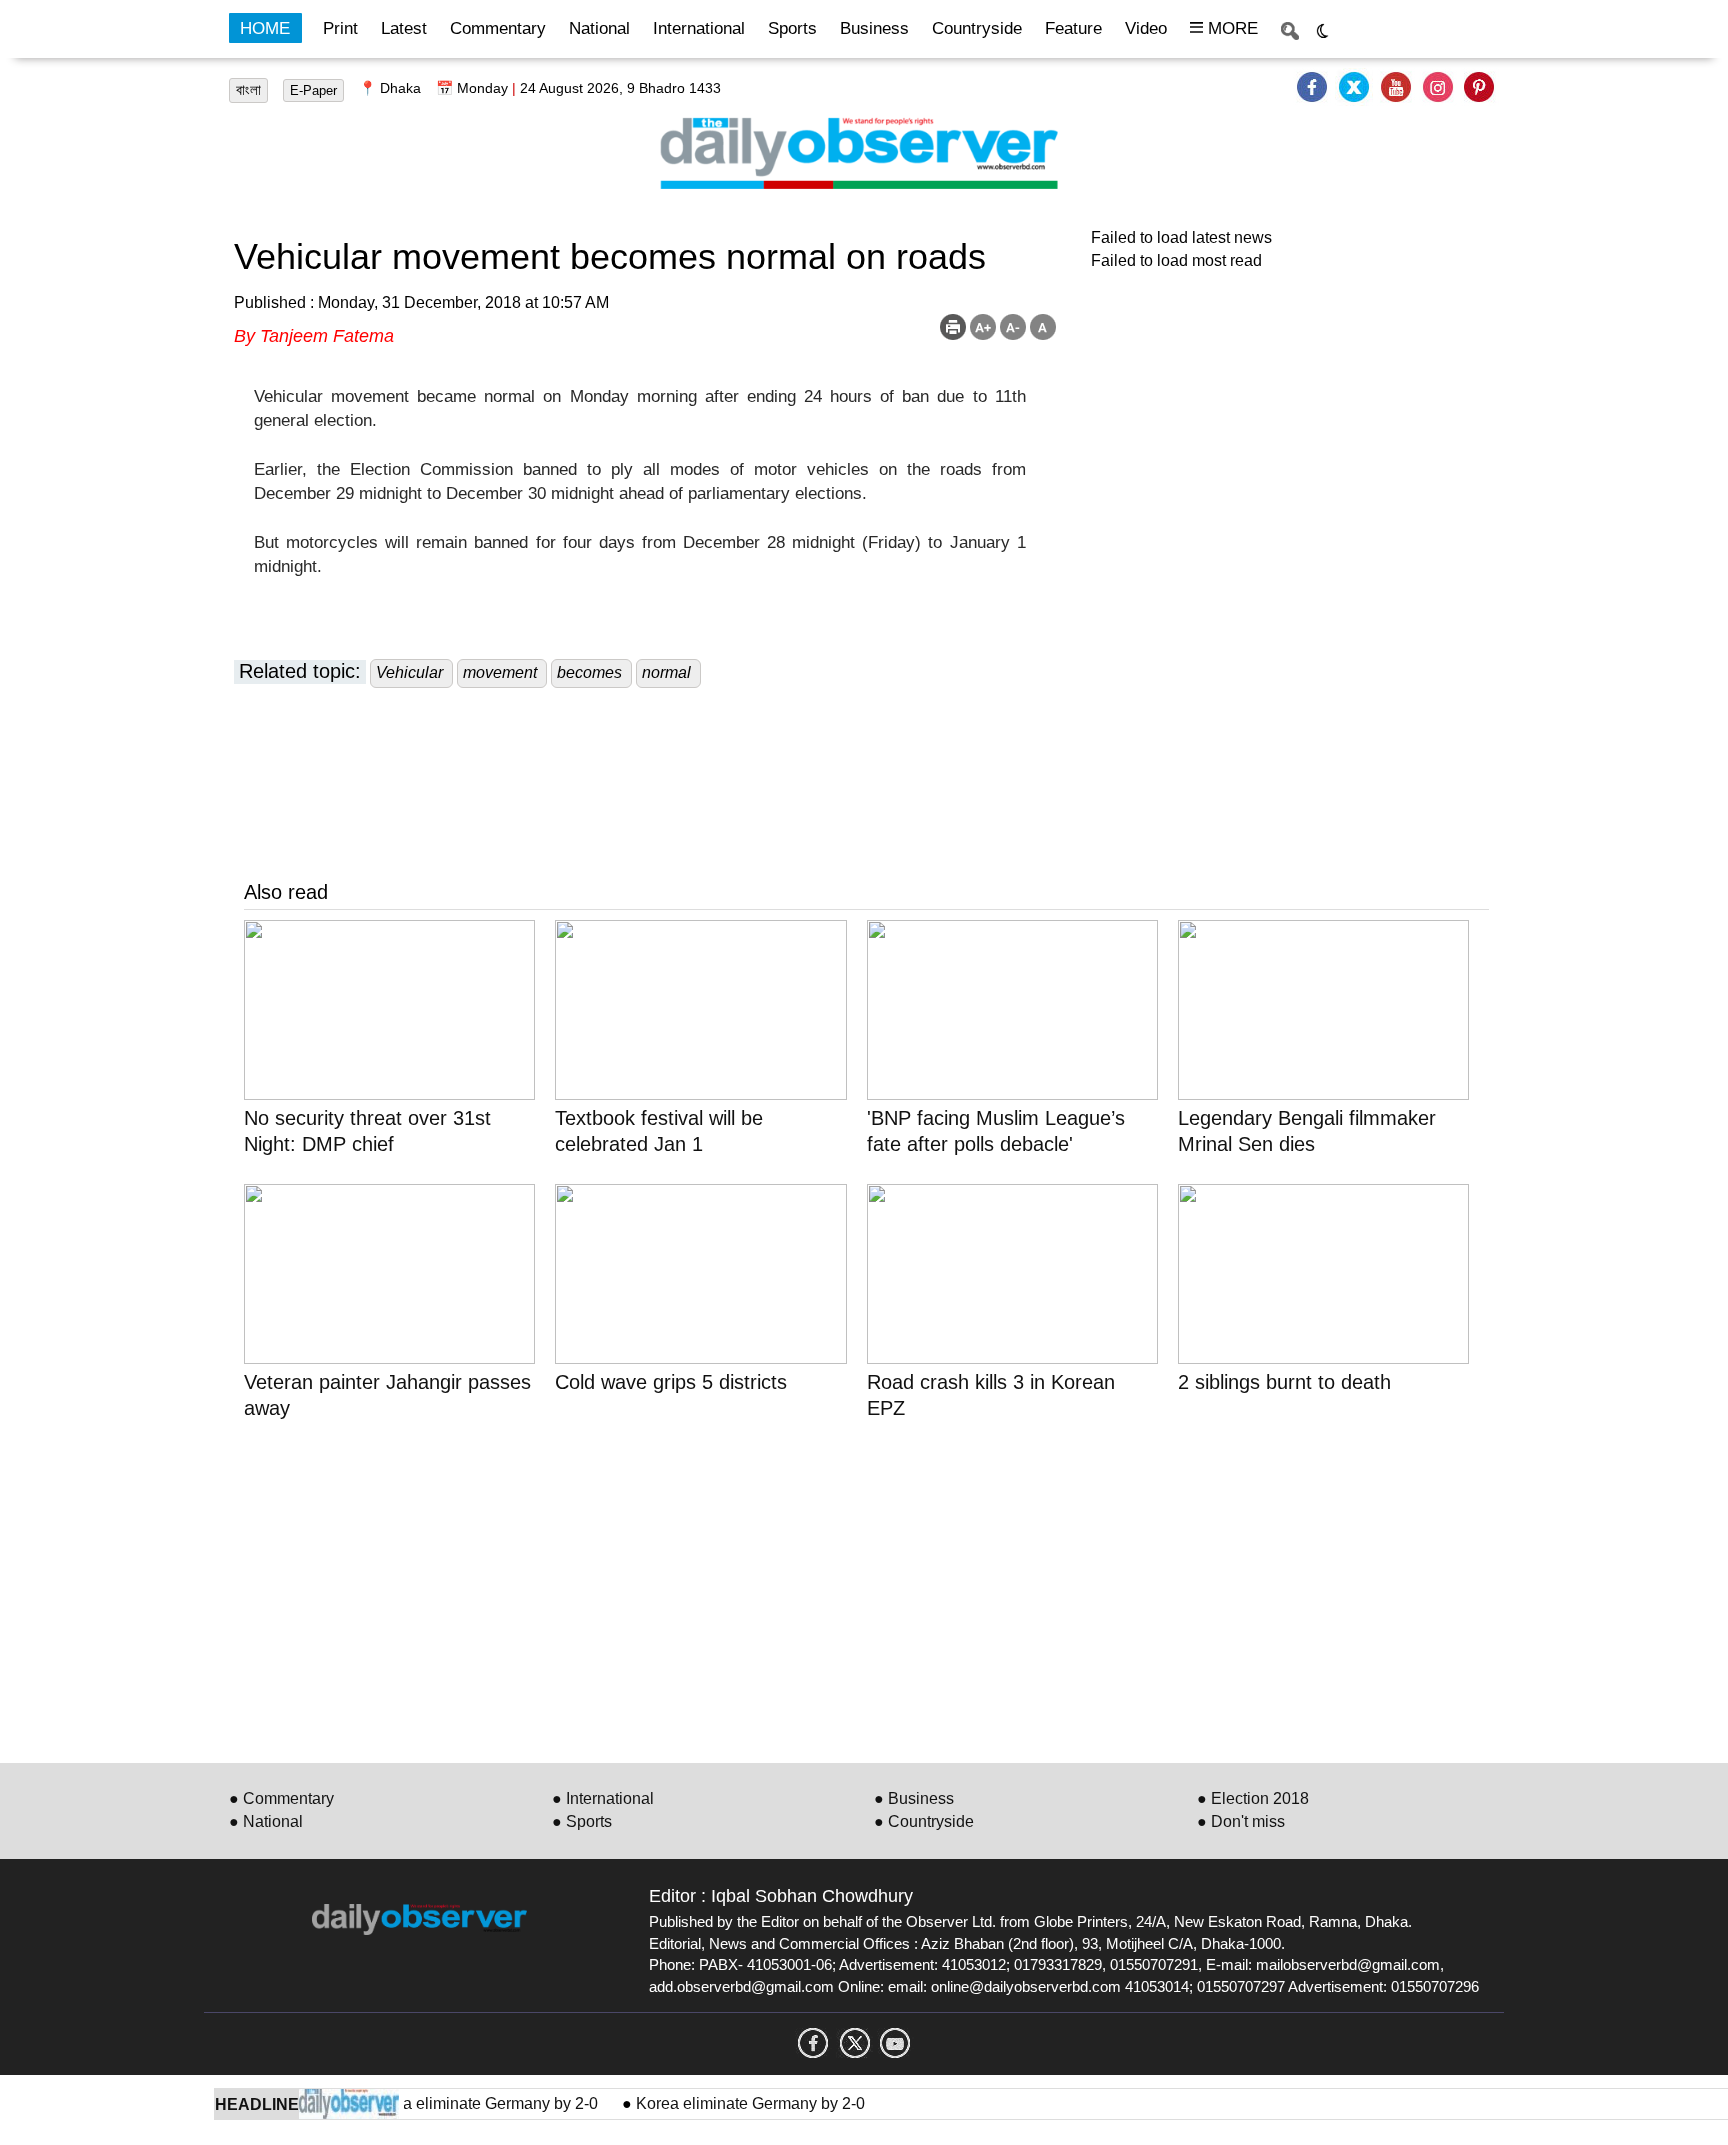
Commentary (498, 28)
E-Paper (313, 90)
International (699, 28)
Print (340, 28)
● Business (914, 1798)
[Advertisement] (844, 1588)
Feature (1073, 28)
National (599, 28)
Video (1146, 28)
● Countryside (924, 1821)
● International (603, 1798)
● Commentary (281, 1798)
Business (874, 28)
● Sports (582, 1821)
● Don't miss (1241, 1821)
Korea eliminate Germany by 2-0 (464, 2103)
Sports (792, 28)
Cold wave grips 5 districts (671, 1382)
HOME (265, 28)
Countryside (977, 28)
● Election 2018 (1253, 1798)
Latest (404, 28)
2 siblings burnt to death (1284, 1382)
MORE (1230, 28)
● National (266, 1821)
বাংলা (248, 90)
